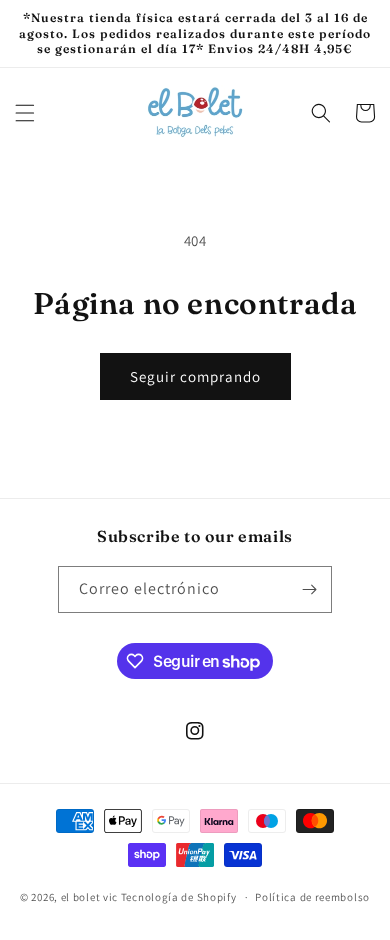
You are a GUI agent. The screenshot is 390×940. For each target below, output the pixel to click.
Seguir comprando (195, 376)
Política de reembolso (312, 897)
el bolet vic (89, 897)
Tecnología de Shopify (179, 897)
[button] (25, 113)
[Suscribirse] (309, 589)
